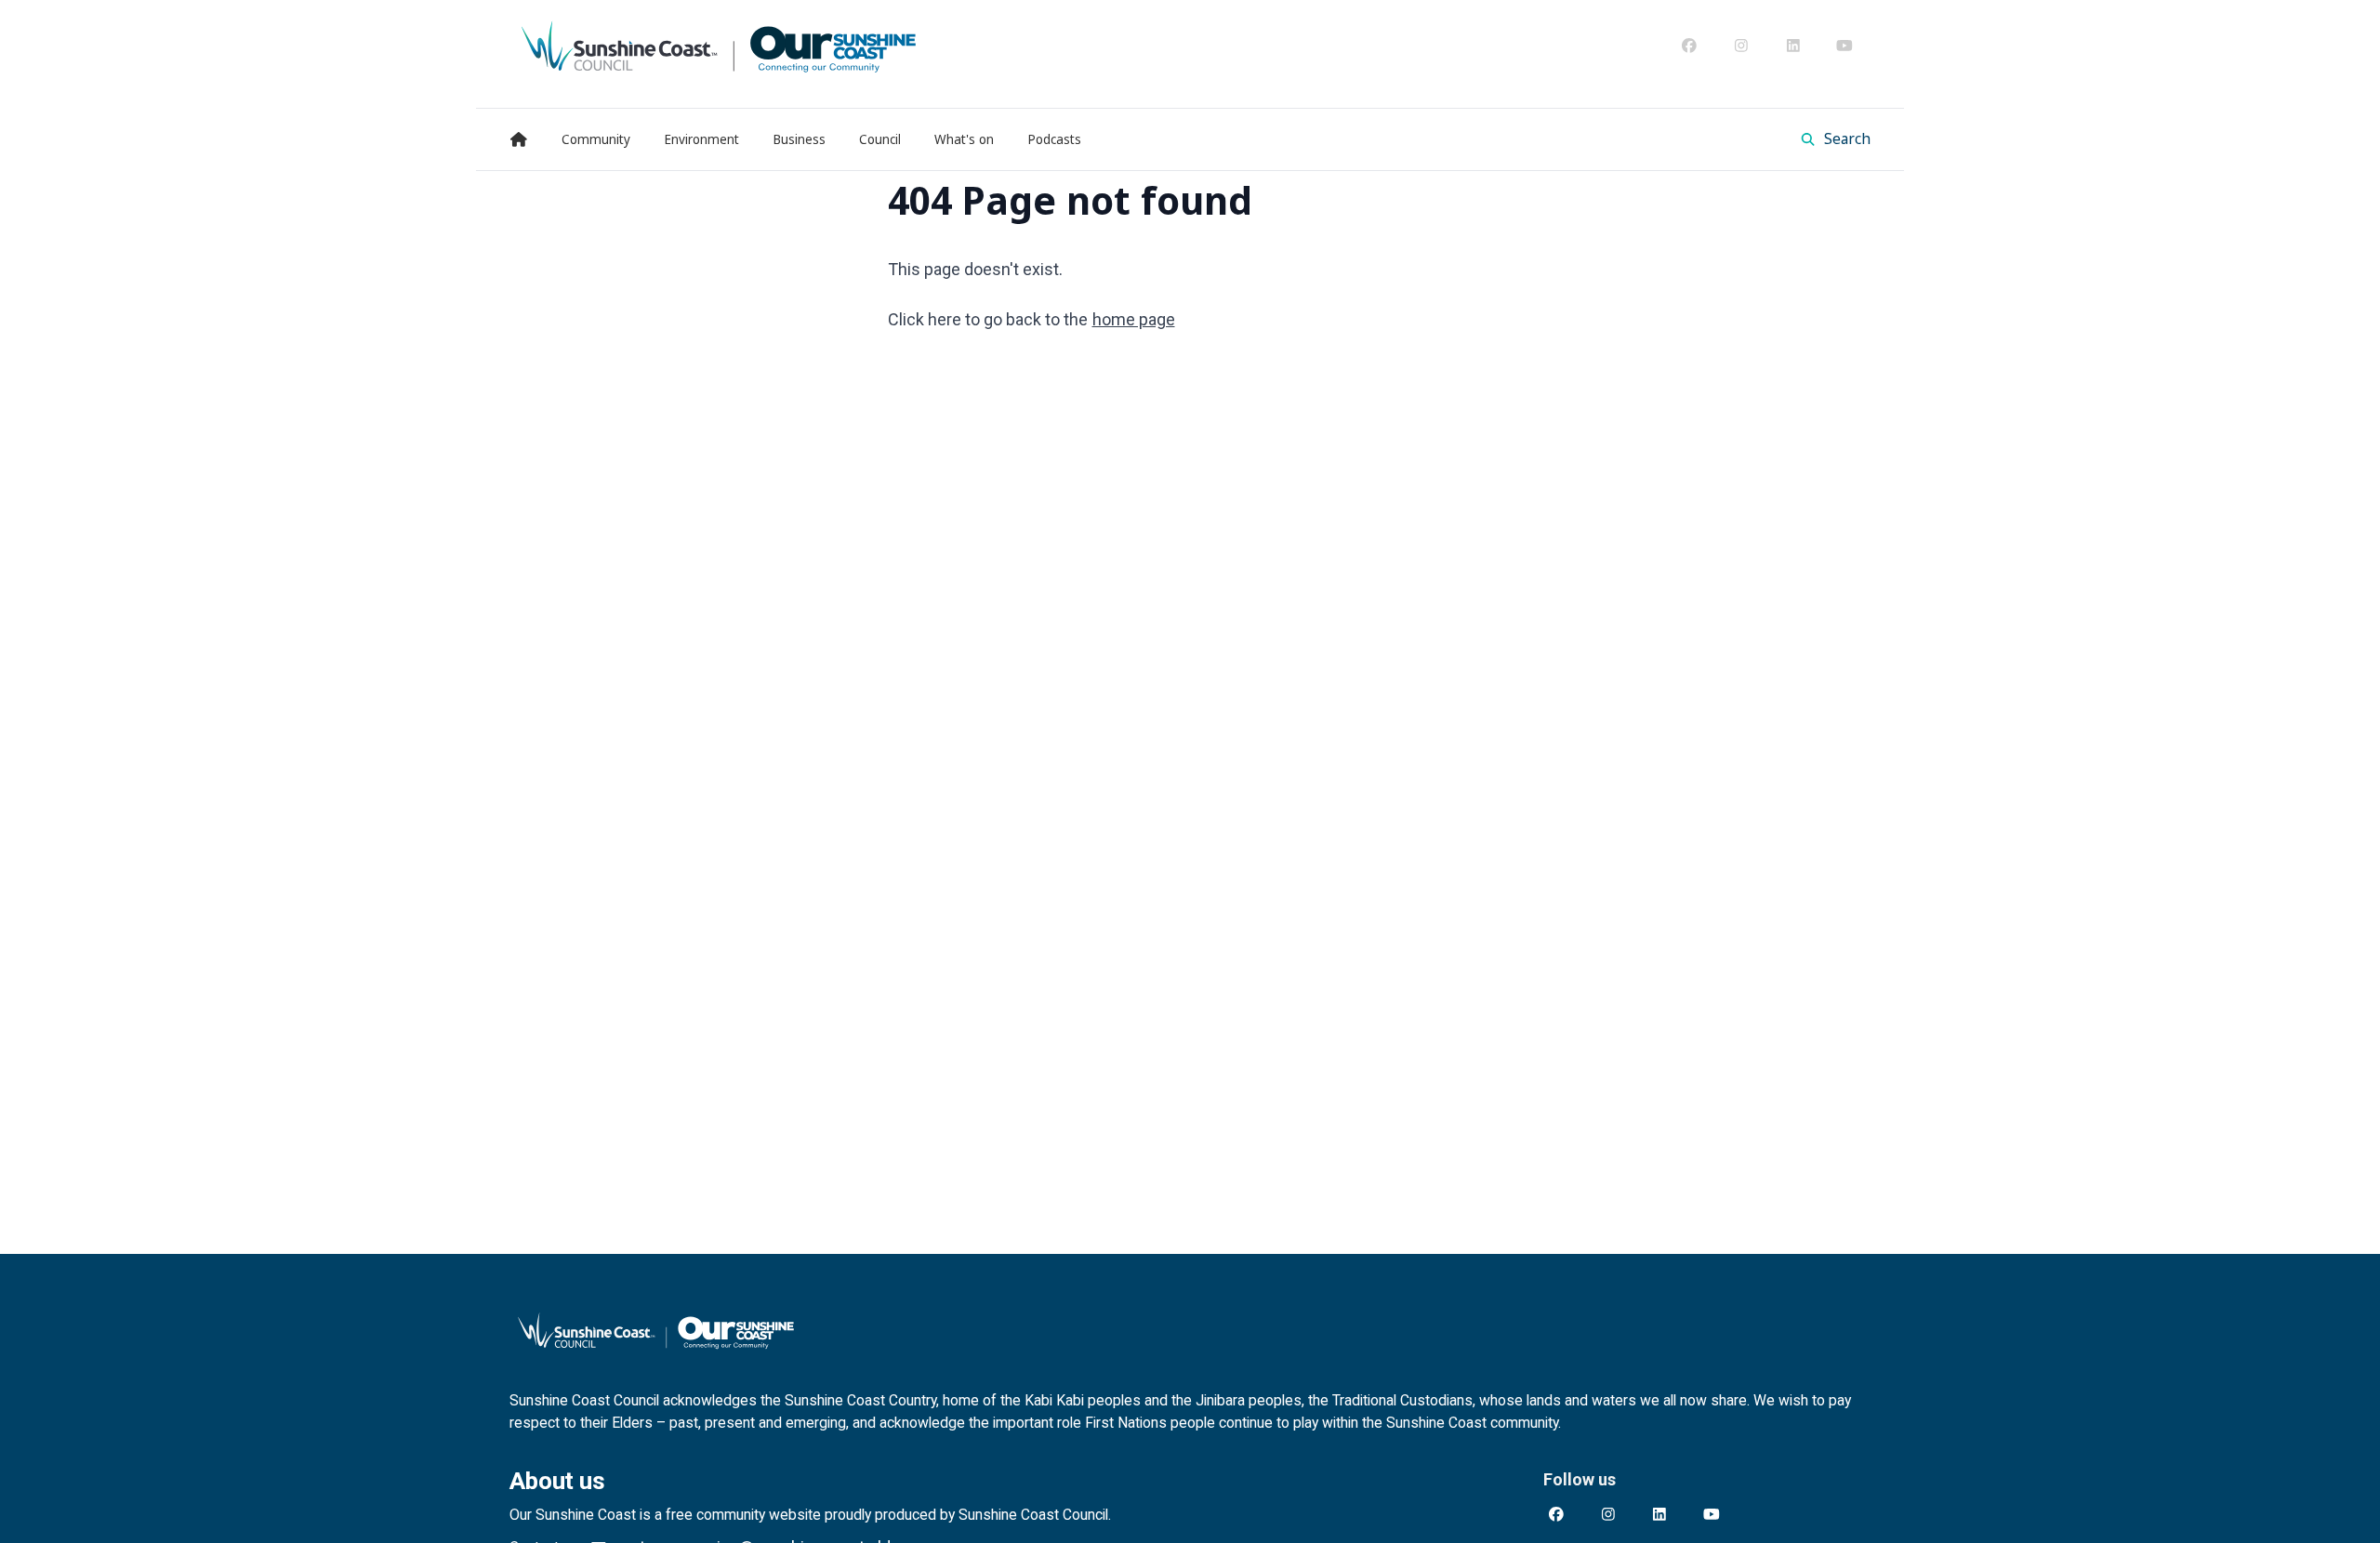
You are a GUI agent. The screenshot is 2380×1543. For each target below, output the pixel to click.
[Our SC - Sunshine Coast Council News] (719, 46)
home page (1134, 319)
